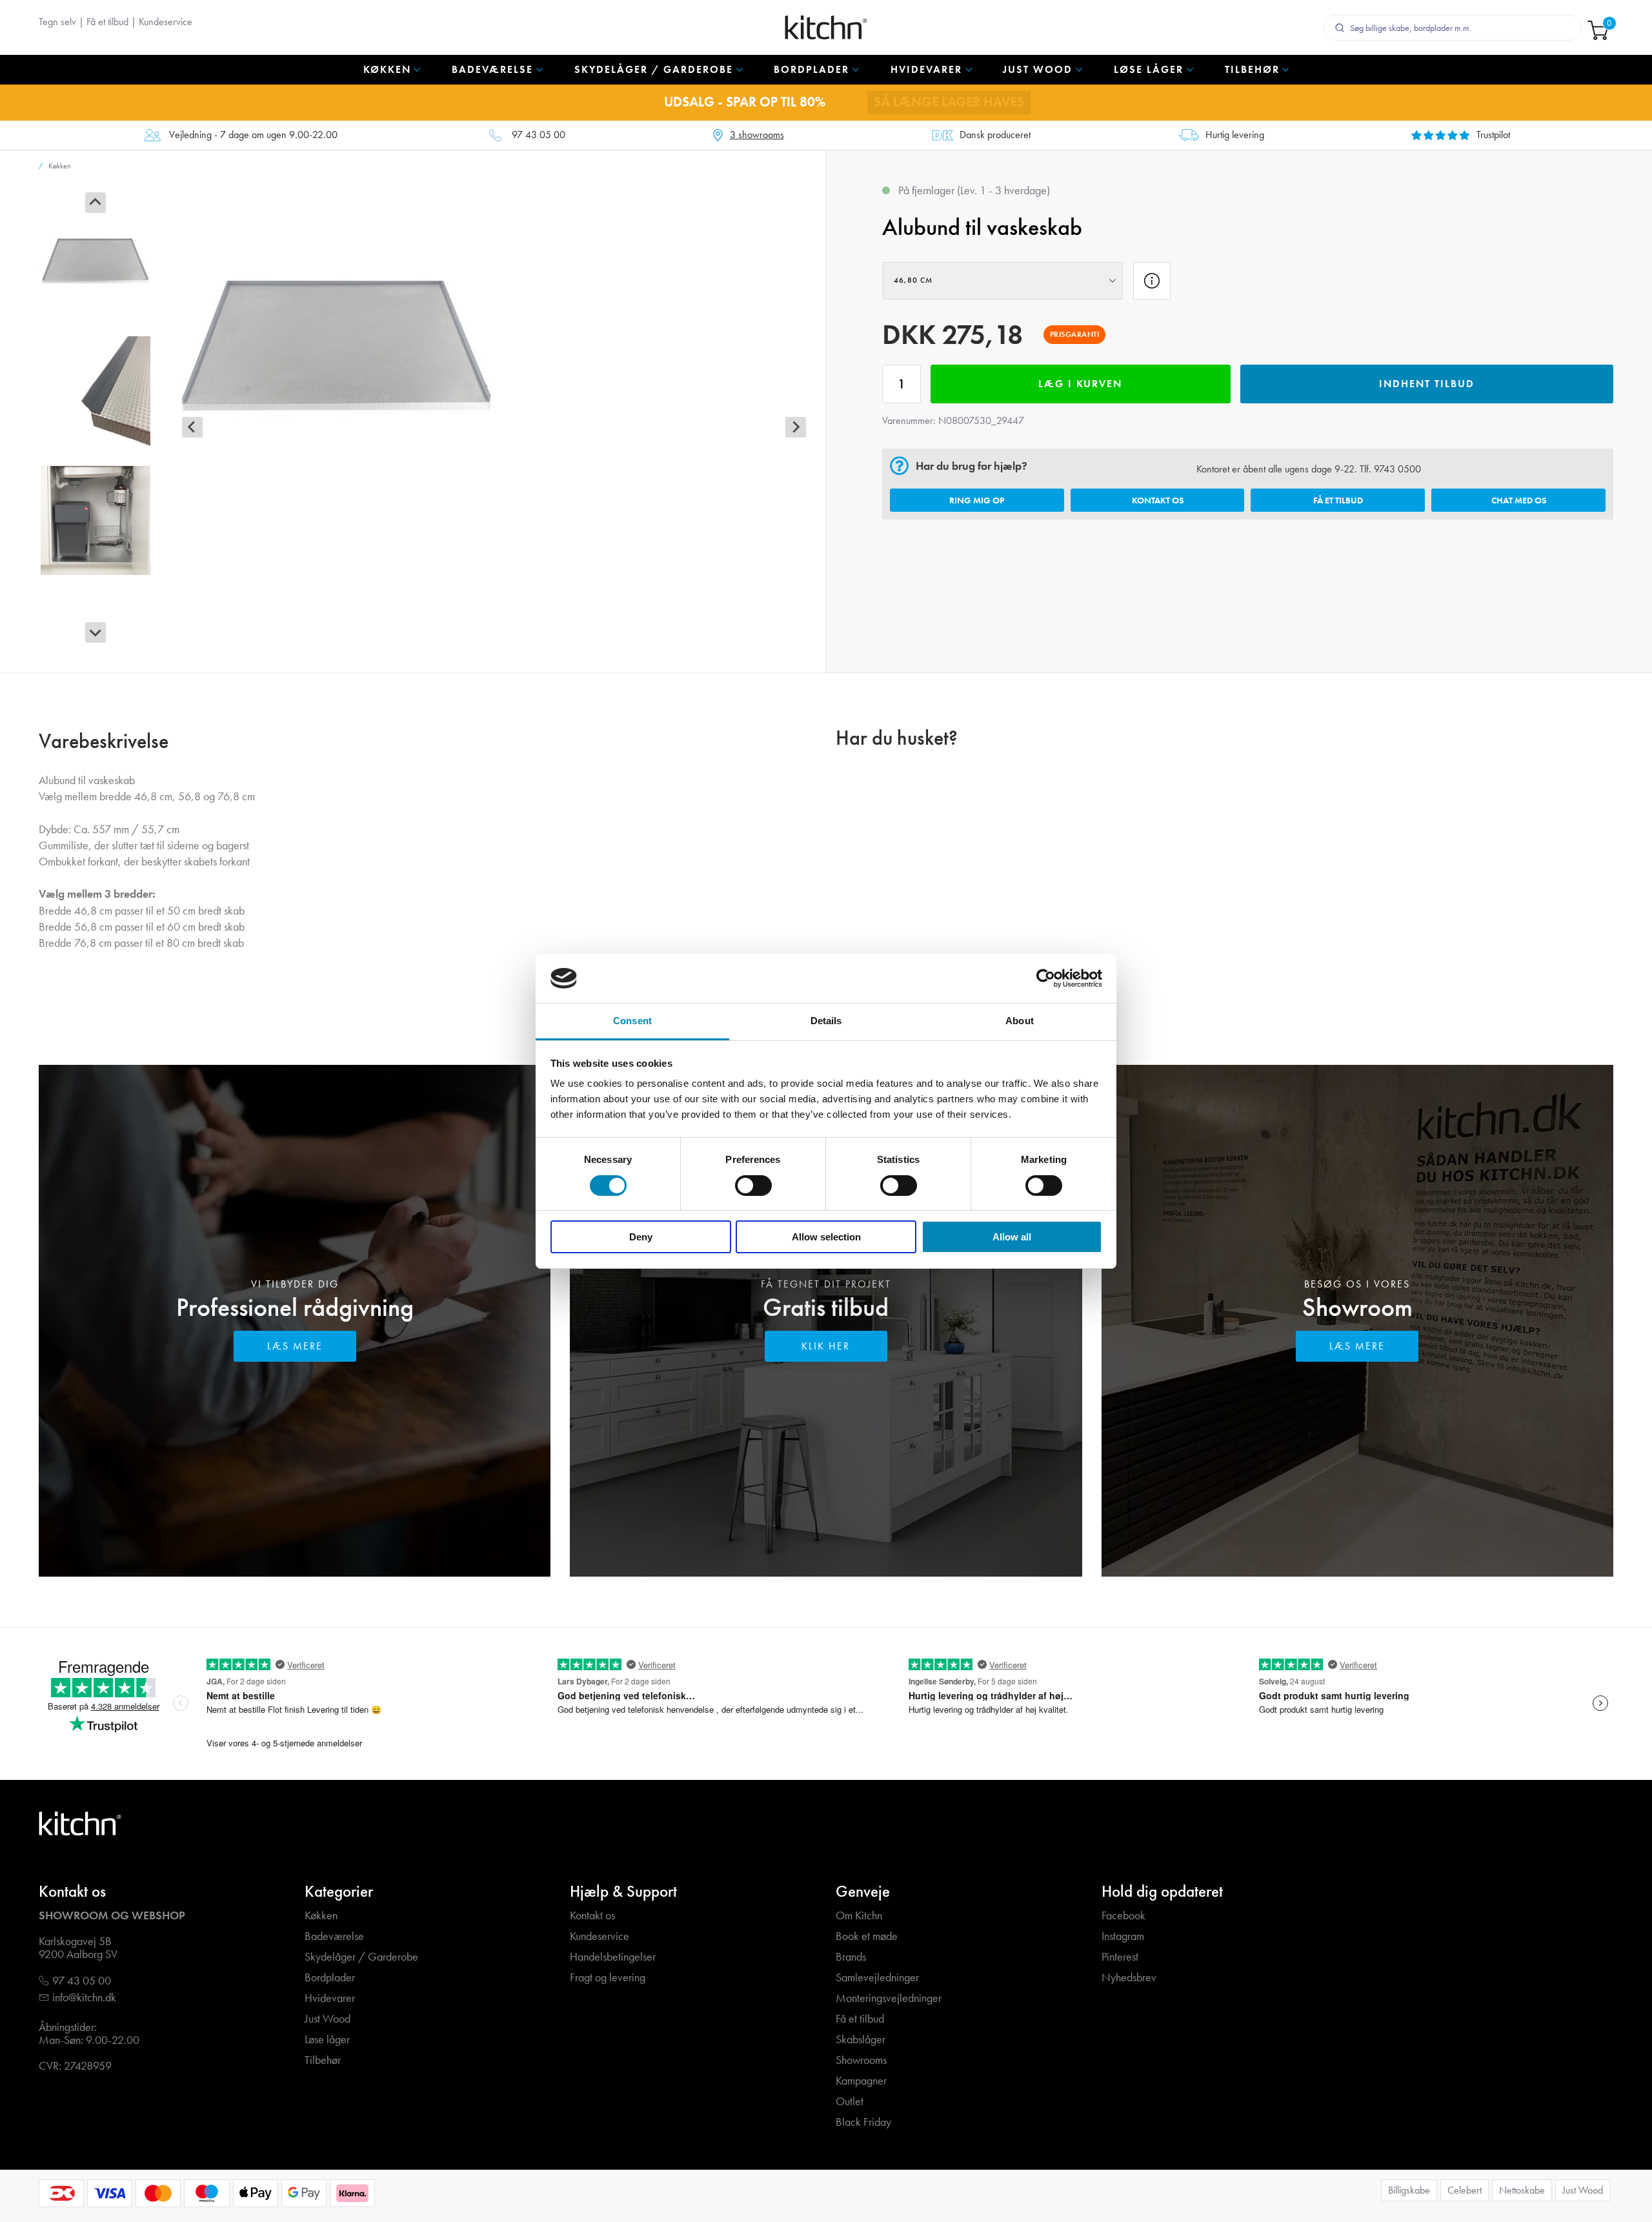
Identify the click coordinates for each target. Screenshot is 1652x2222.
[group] (96, 261)
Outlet (850, 2102)
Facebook (1123, 1916)
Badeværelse (334, 1936)
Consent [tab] (632, 1021)
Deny (641, 1237)
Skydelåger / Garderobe (361, 1957)
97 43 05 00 (539, 135)
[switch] (753, 1186)
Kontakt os (1158, 500)
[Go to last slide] (96, 203)
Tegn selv (57, 22)
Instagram (1123, 1936)
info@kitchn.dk (84, 1998)
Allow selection (826, 1237)
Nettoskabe (1522, 2190)
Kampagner (861, 2081)
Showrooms (861, 2060)
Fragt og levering (608, 1978)
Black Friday (863, 2122)
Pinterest (1120, 1957)
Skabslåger (861, 2040)
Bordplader (330, 1978)
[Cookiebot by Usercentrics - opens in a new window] (1046, 978)
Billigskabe (1409, 2190)
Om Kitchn (859, 1916)
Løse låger (327, 2040)
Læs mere (295, 1346)
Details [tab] (826, 1021)
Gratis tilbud (826, 1307)
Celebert (1465, 2190)
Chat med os (1519, 500)
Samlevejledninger (877, 1978)
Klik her (826, 1346)
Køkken (321, 1916)
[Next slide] (96, 632)
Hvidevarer (330, 1998)
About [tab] (1020, 1021)
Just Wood (327, 2019)
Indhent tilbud (1427, 384)
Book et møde (867, 1936)
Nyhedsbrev (1129, 1978)
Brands (851, 1957)
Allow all (1012, 1237)
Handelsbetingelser (613, 1957)
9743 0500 (1397, 469)
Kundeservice (166, 22)
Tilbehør (323, 2060)
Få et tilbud (107, 22)
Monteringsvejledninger (889, 1998)
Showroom (1357, 1307)
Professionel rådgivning (295, 1307)
